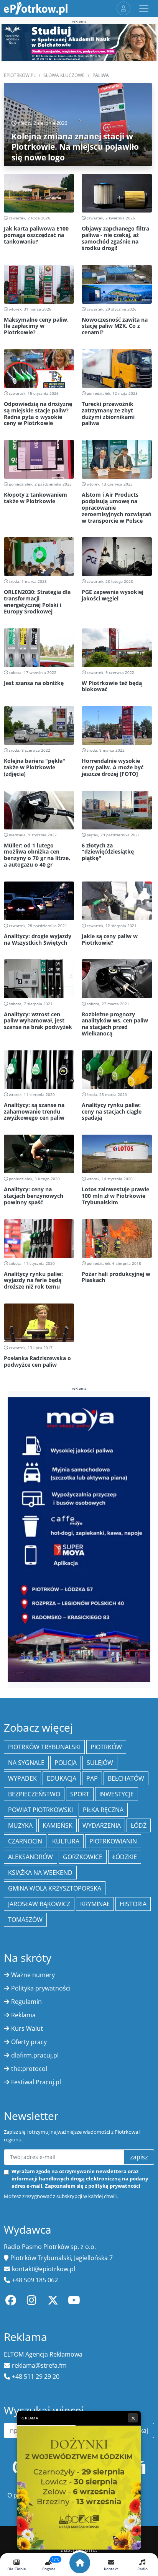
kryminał (95, 1904)
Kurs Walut (27, 2028)
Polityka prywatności (41, 1988)
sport (80, 1794)
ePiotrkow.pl (20, 75)
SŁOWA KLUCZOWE (64, 75)
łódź (139, 1825)
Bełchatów (126, 1778)
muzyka (20, 1825)
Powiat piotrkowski (40, 1810)
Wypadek (22, 1778)
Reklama (23, 2015)
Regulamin (26, 2002)
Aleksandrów (30, 1857)
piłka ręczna (103, 1810)
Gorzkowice (83, 1857)
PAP (92, 1778)
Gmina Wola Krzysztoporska (55, 1888)
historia (133, 1904)
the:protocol (29, 2069)
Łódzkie (125, 1857)
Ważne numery (33, 1975)
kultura (66, 1841)
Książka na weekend (40, 1873)
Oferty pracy (29, 2042)
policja (66, 1763)
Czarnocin (25, 1841)
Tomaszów (25, 1920)
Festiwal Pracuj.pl (36, 2082)
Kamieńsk (58, 1825)
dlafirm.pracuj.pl (35, 2055)
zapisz (139, 2157)
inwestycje (117, 1794)
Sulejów (100, 1763)
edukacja (62, 1778)
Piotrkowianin (113, 1841)
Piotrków (106, 1747)
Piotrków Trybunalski (44, 1747)
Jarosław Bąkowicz (39, 1904)
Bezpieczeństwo (34, 1794)
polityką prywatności (114, 2186)
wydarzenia (102, 1825)
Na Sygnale (26, 1763)
